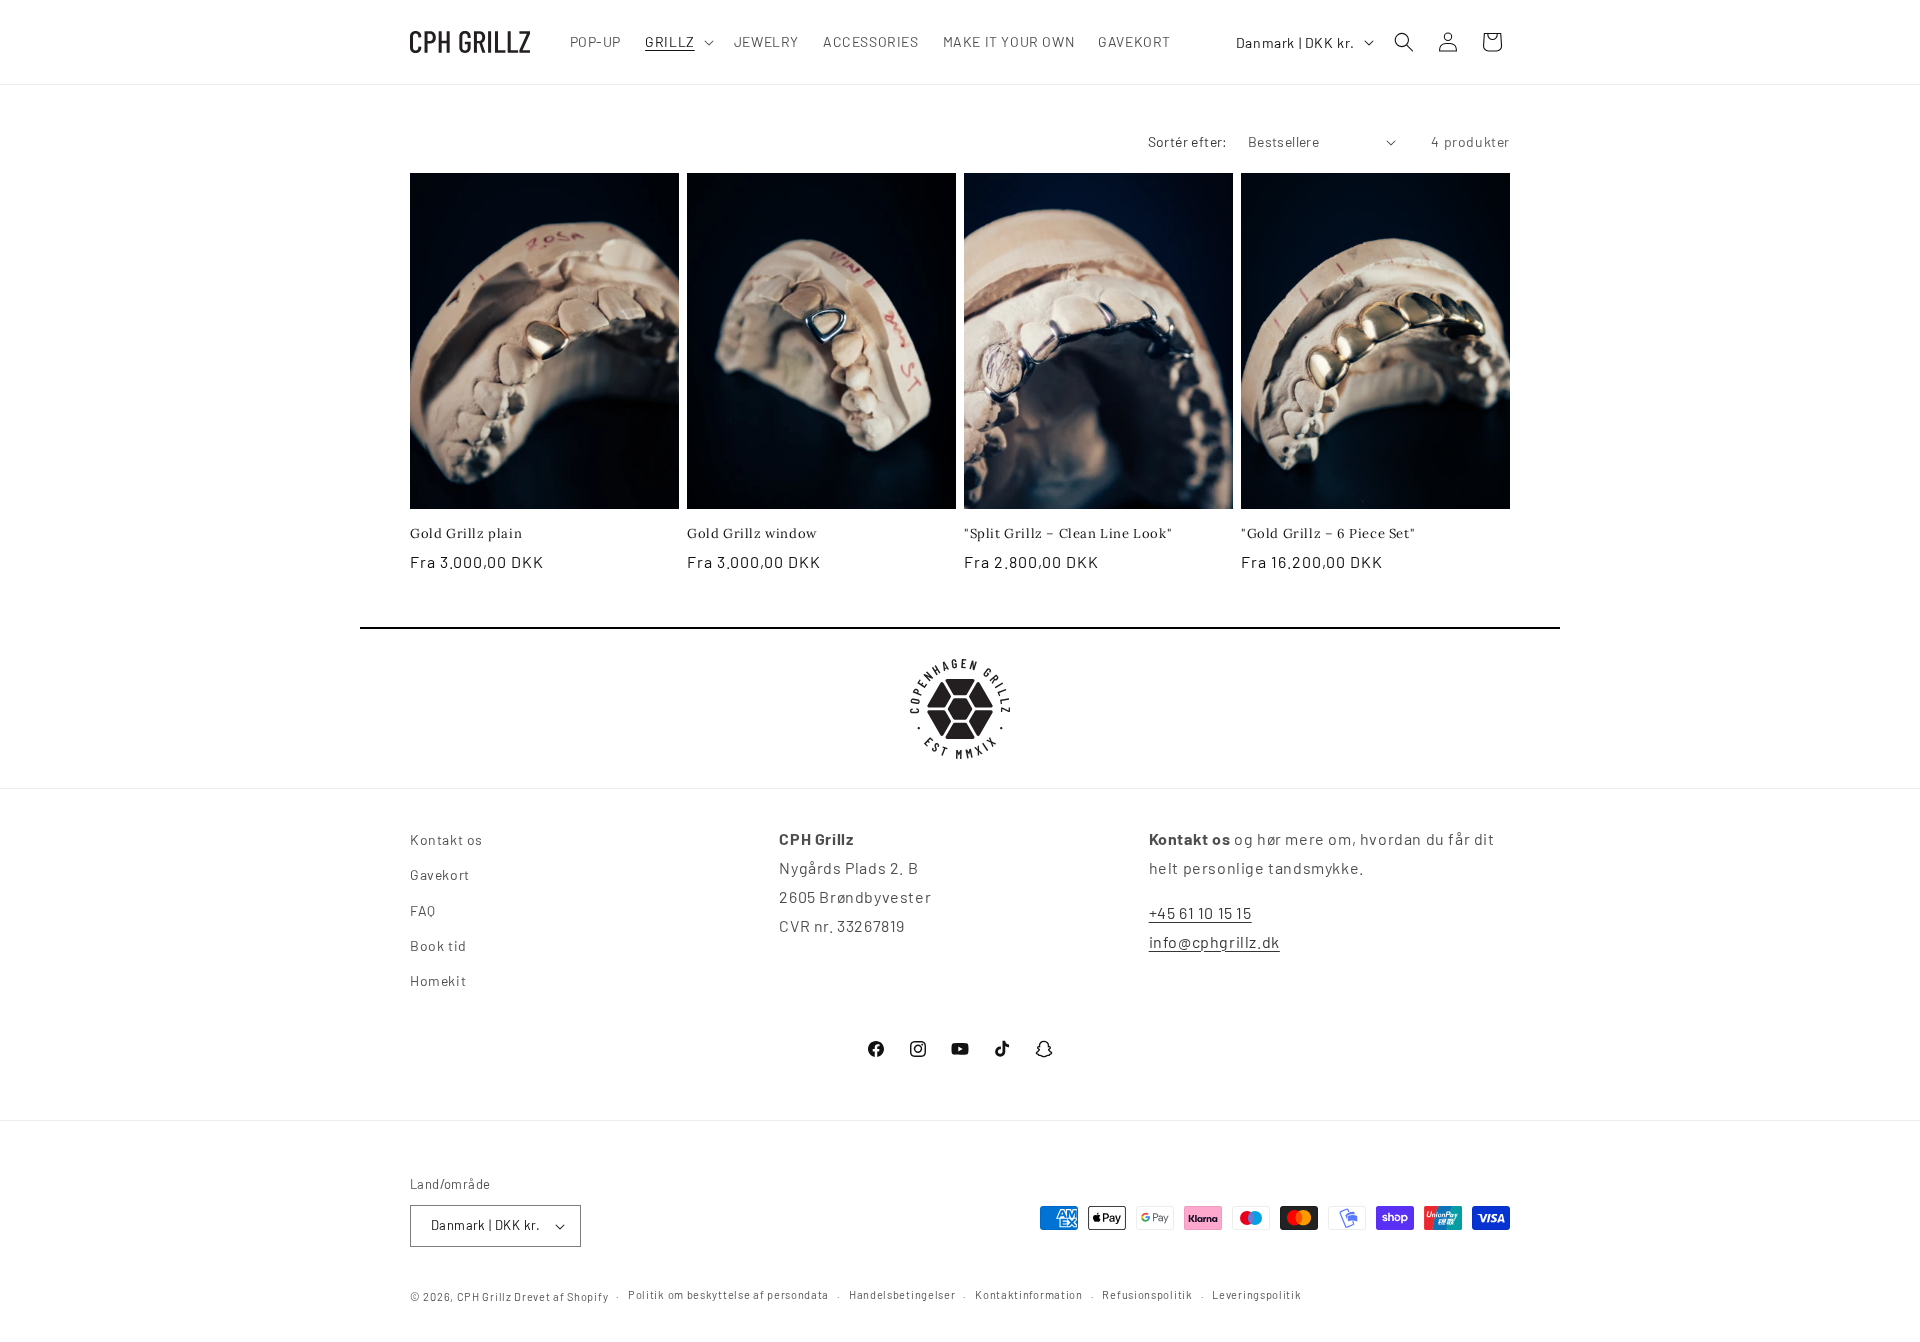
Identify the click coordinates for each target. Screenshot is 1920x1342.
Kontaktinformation (1029, 1294)
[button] (677, 42)
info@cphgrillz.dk (1214, 941)
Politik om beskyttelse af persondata (728, 1294)
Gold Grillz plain (466, 534)
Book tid (438, 945)
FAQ (423, 910)
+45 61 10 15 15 (1200, 912)
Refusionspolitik (1147, 1294)
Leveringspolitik (1256, 1294)
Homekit (438, 980)
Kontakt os (446, 839)
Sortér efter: (1188, 141)
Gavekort (440, 874)
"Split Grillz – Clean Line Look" (1068, 534)
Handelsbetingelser (902, 1294)
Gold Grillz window (752, 534)
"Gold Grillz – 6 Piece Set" (1328, 534)
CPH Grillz (484, 1296)
